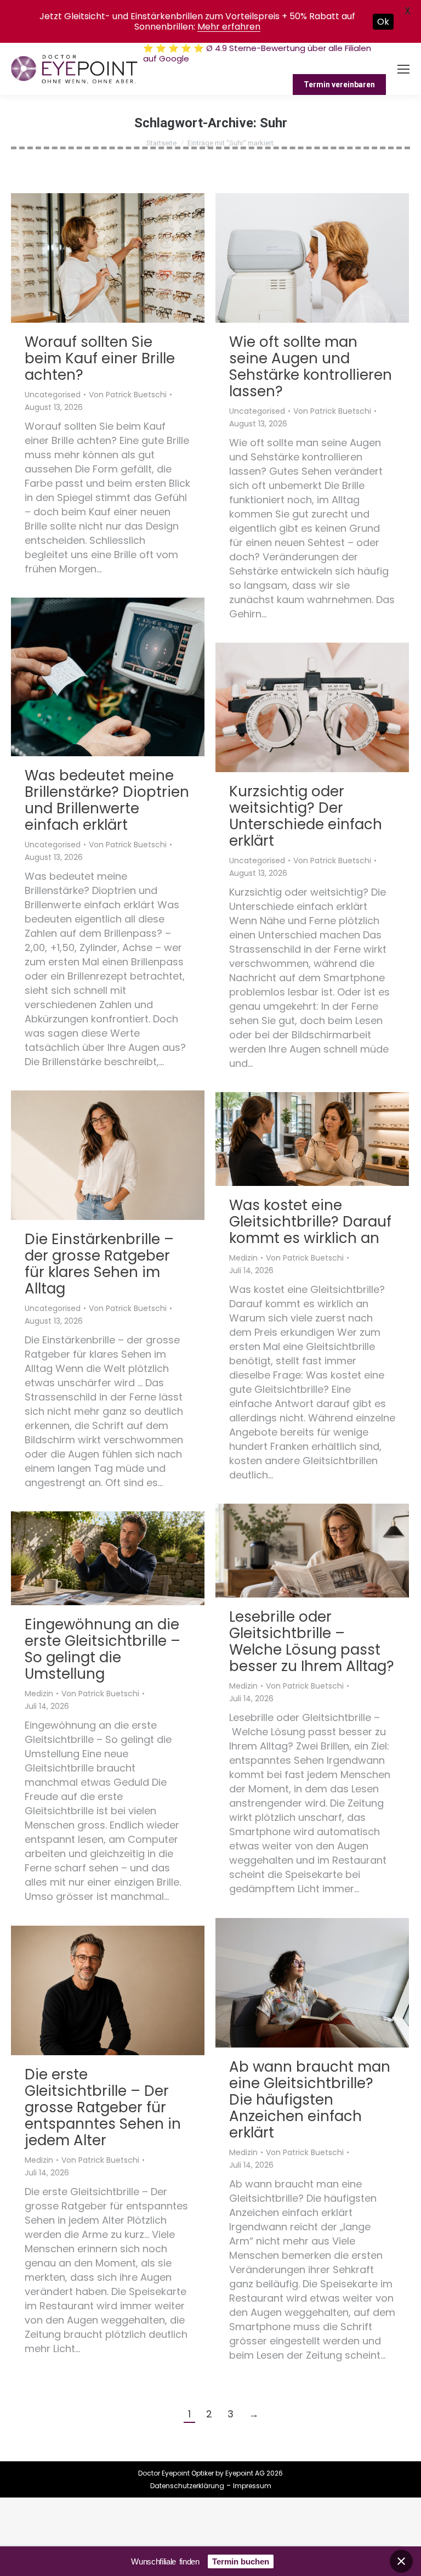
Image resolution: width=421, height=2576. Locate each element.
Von (128, 395)
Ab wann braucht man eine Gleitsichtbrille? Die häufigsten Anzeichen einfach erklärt (310, 2100)
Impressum (252, 2486)
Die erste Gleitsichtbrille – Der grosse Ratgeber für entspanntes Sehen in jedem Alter (103, 2107)
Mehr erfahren (229, 27)
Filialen (243, 69)
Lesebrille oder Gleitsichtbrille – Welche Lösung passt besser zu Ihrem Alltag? (312, 1641)
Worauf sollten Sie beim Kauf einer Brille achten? (100, 358)
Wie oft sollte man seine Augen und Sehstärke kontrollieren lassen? (311, 367)
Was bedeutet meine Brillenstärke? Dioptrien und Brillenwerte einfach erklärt (107, 800)
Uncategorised (53, 395)
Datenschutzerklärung (187, 2486)
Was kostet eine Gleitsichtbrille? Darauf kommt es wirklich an (310, 1222)
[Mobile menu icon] (403, 69)
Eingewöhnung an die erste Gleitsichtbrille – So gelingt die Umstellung (103, 1649)
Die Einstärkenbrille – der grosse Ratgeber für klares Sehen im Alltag (99, 1264)
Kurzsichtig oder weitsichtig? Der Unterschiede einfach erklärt (306, 816)
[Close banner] (401, 2561)
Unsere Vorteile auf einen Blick (325, 69)
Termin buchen (241, 2561)
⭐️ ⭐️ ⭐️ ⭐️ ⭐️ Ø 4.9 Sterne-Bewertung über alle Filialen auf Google (257, 53)
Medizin (243, 1258)
